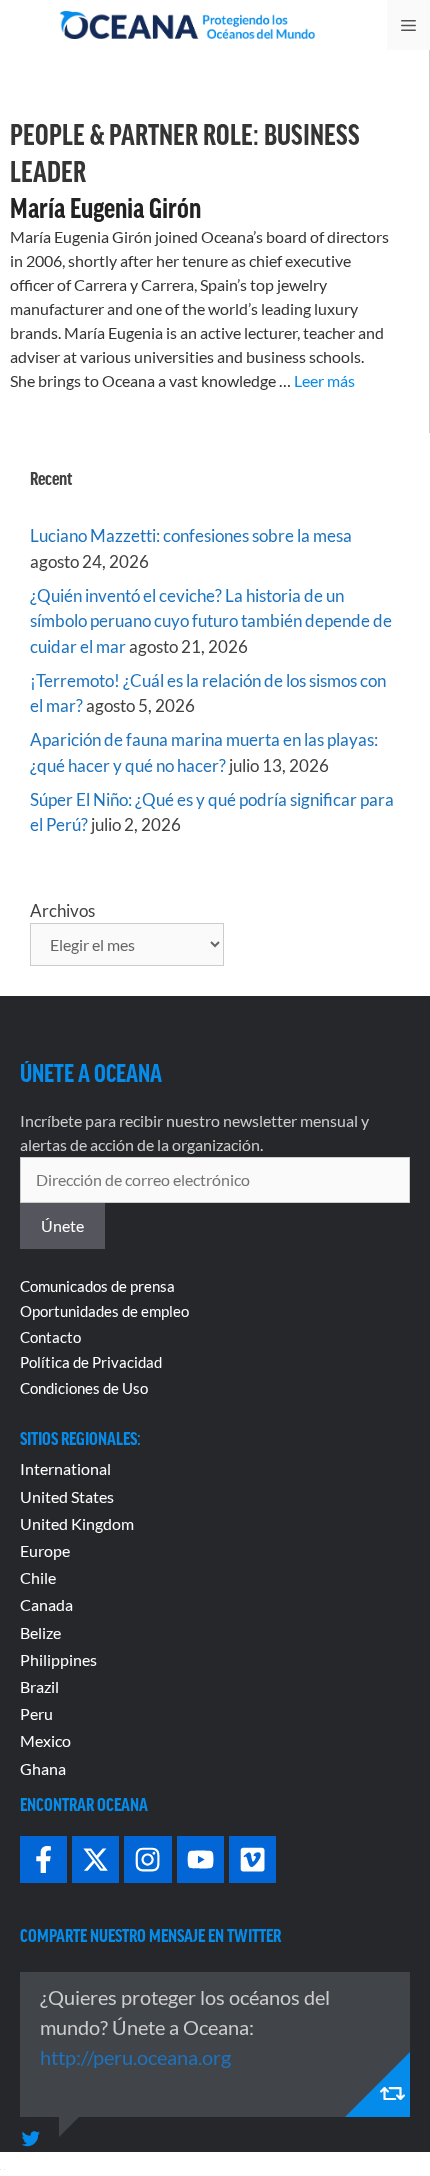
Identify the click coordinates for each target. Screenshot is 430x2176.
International (65, 1468)
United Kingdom (77, 1523)
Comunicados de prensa (97, 1286)
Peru (36, 1713)
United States (67, 1496)
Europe (45, 1550)
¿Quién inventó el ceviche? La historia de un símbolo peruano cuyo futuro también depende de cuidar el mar (211, 621)
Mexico (45, 1740)
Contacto (50, 1337)
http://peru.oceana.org (135, 2057)
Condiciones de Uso (84, 1388)
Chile (38, 1577)
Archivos (62, 910)
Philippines (58, 1659)
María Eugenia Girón (105, 207)
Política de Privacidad (91, 1362)
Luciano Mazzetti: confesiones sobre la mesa (191, 535)
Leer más (324, 380)
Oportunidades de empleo (104, 1311)
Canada (46, 1604)
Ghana (43, 1768)
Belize (40, 1632)
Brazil (39, 1686)
